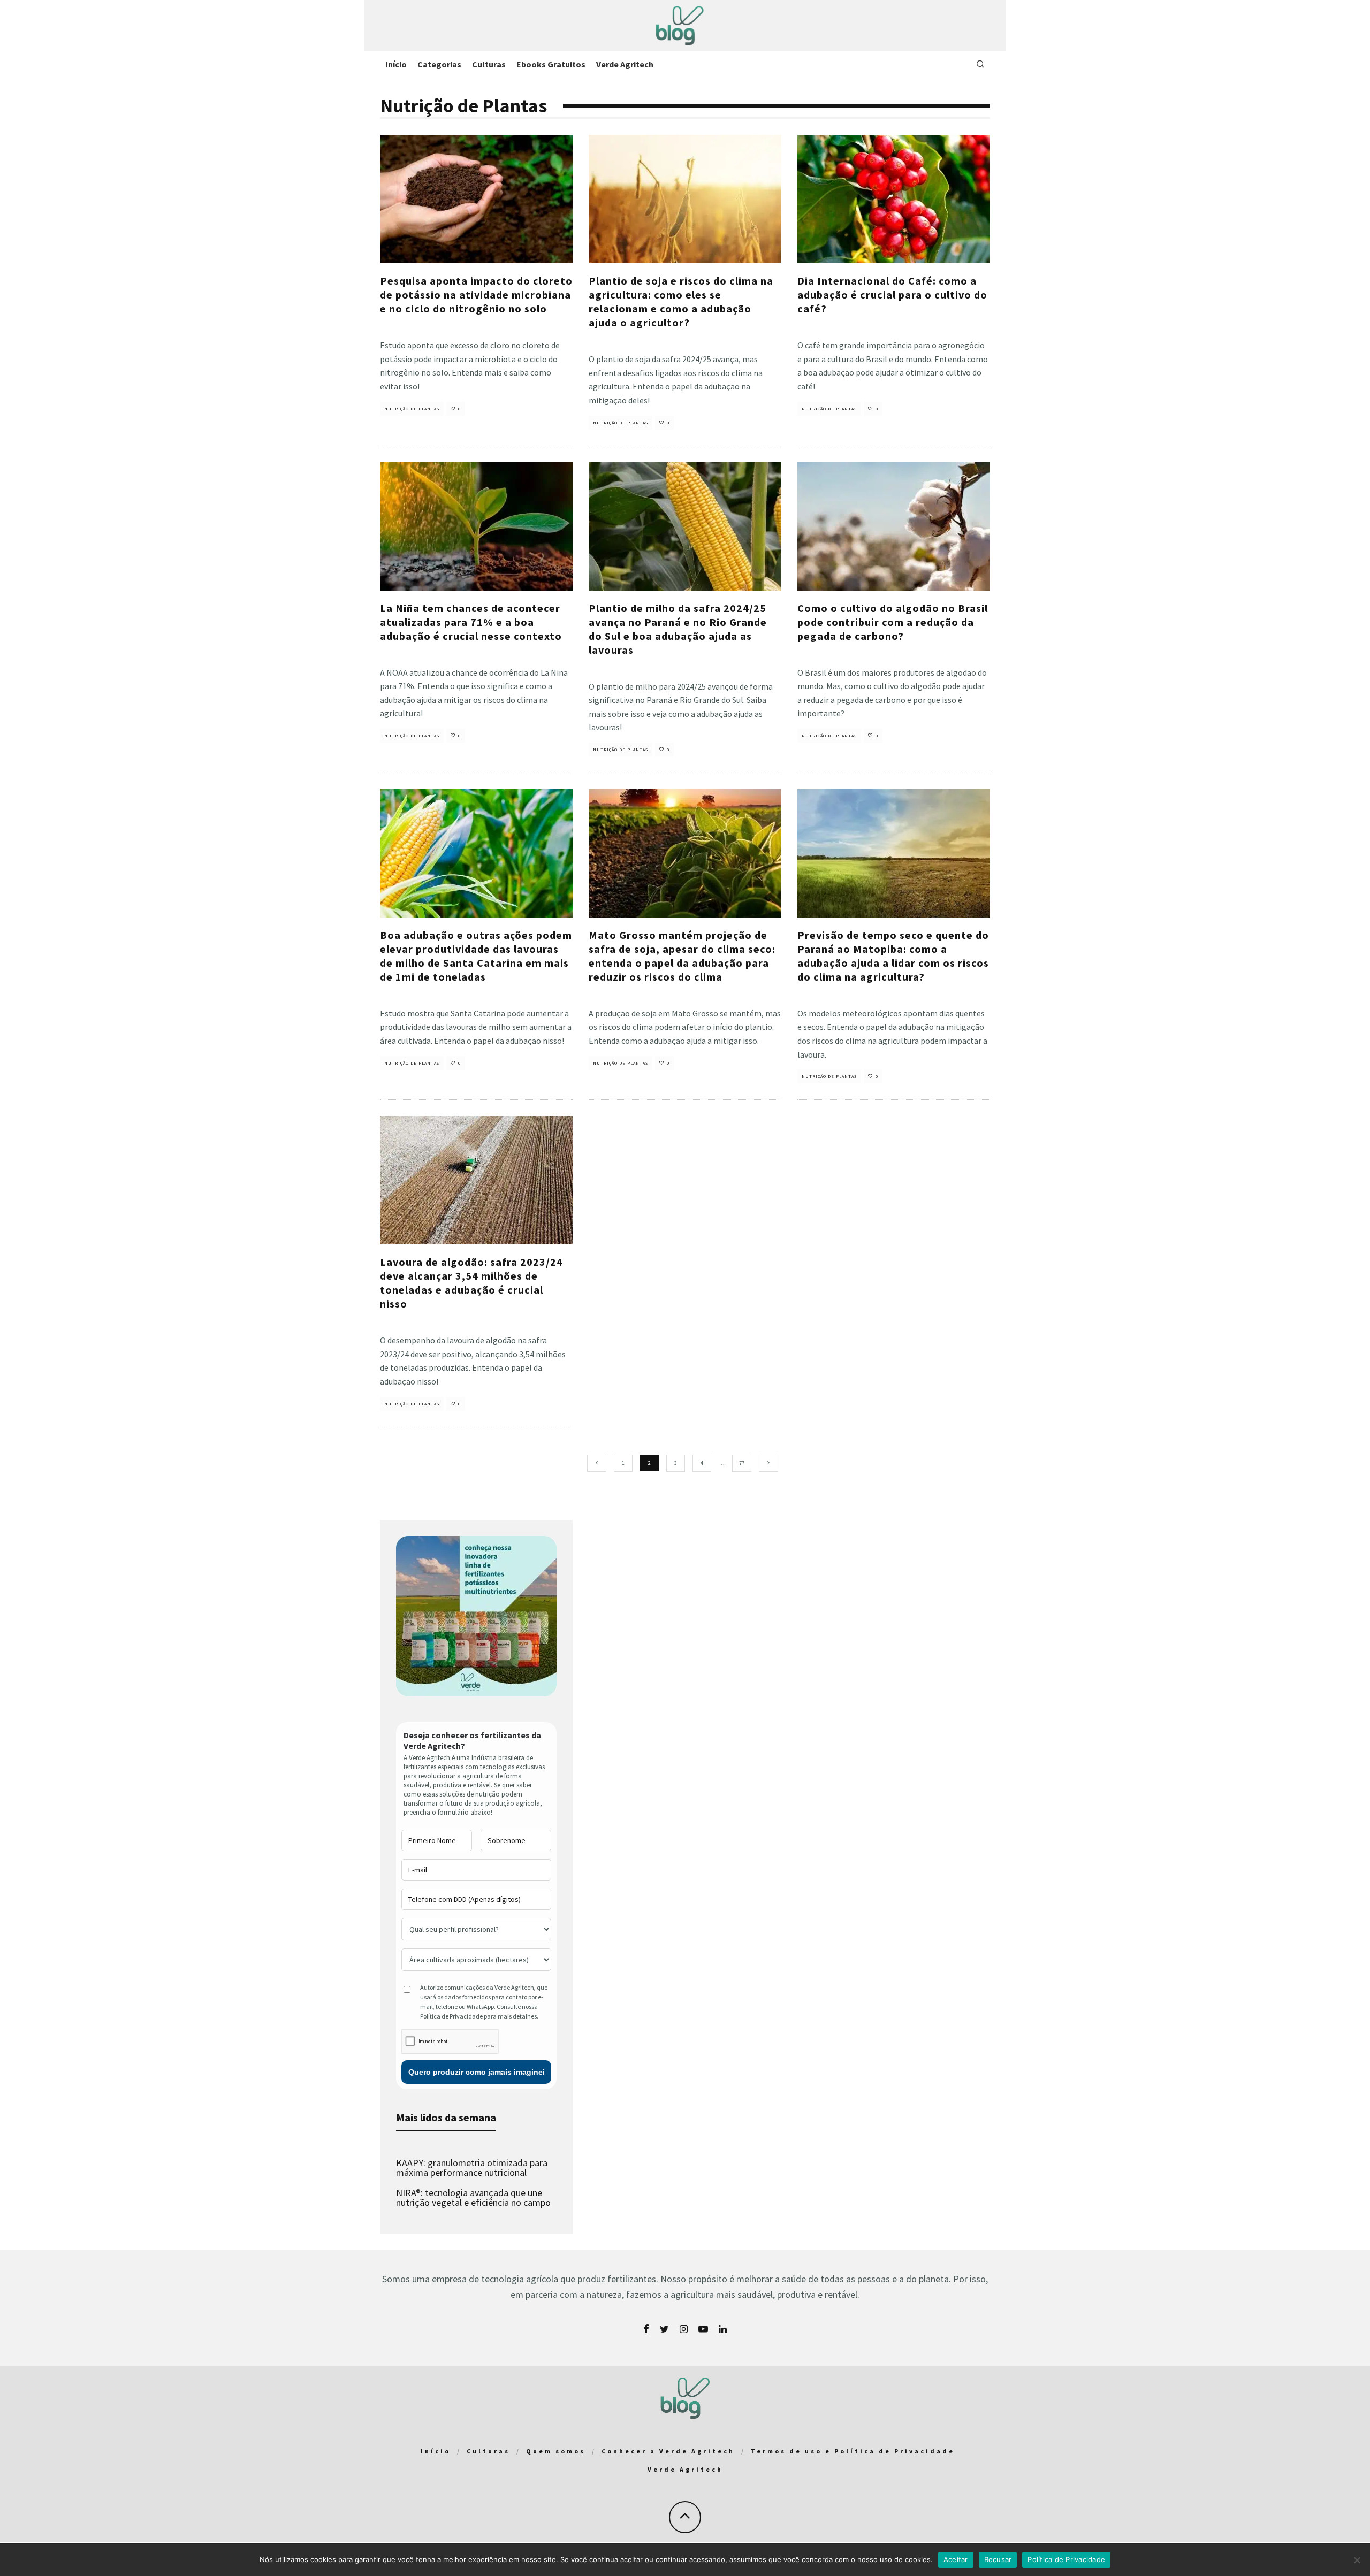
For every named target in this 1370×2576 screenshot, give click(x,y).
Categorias (439, 64)
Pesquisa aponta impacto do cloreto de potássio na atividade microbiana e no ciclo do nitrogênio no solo (476, 295)
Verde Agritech (625, 64)
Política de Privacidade (1066, 2559)
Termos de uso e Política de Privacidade (853, 2451)
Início (396, 64)
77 (742, 1463)
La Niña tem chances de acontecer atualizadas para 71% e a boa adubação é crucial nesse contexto (471, 622)
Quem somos (556, 2451)
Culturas (489, 64)
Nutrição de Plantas (412, 409)
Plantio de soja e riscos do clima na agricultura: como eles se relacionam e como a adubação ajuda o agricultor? (681, 301)
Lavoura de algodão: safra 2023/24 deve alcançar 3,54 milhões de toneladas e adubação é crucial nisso (471, 1283)
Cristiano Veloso (398, 327)
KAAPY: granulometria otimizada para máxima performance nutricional (472, 2168)
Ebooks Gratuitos (551, 64)
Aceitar (956, 2559)
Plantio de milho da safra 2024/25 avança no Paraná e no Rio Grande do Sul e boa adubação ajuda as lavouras (678, 629)
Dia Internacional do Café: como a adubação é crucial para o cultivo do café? (892, 295)
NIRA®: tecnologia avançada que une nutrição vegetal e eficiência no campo (473, 2197)
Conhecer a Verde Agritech (668, 2451)
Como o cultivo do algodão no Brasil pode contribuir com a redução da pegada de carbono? (893, 622)
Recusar (998, 2559)
